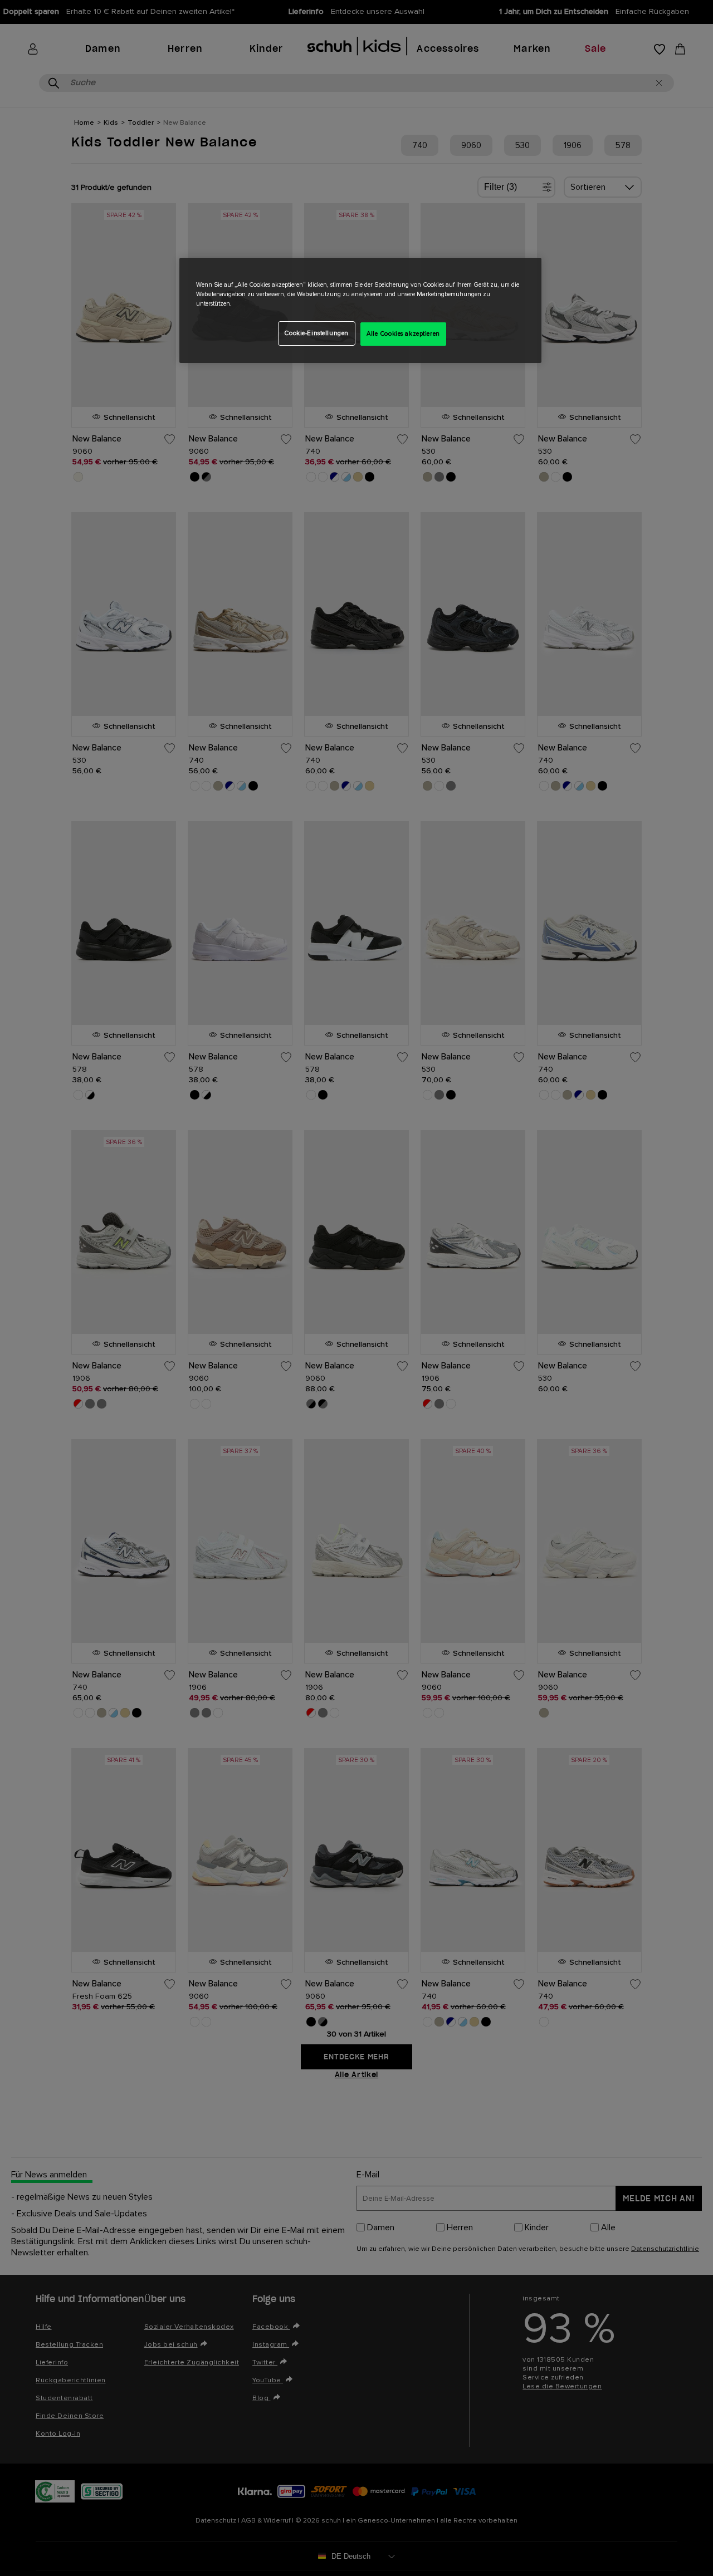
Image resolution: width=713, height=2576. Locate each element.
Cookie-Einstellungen (316, 333)
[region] (360, 310)
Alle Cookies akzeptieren (403, 334)
